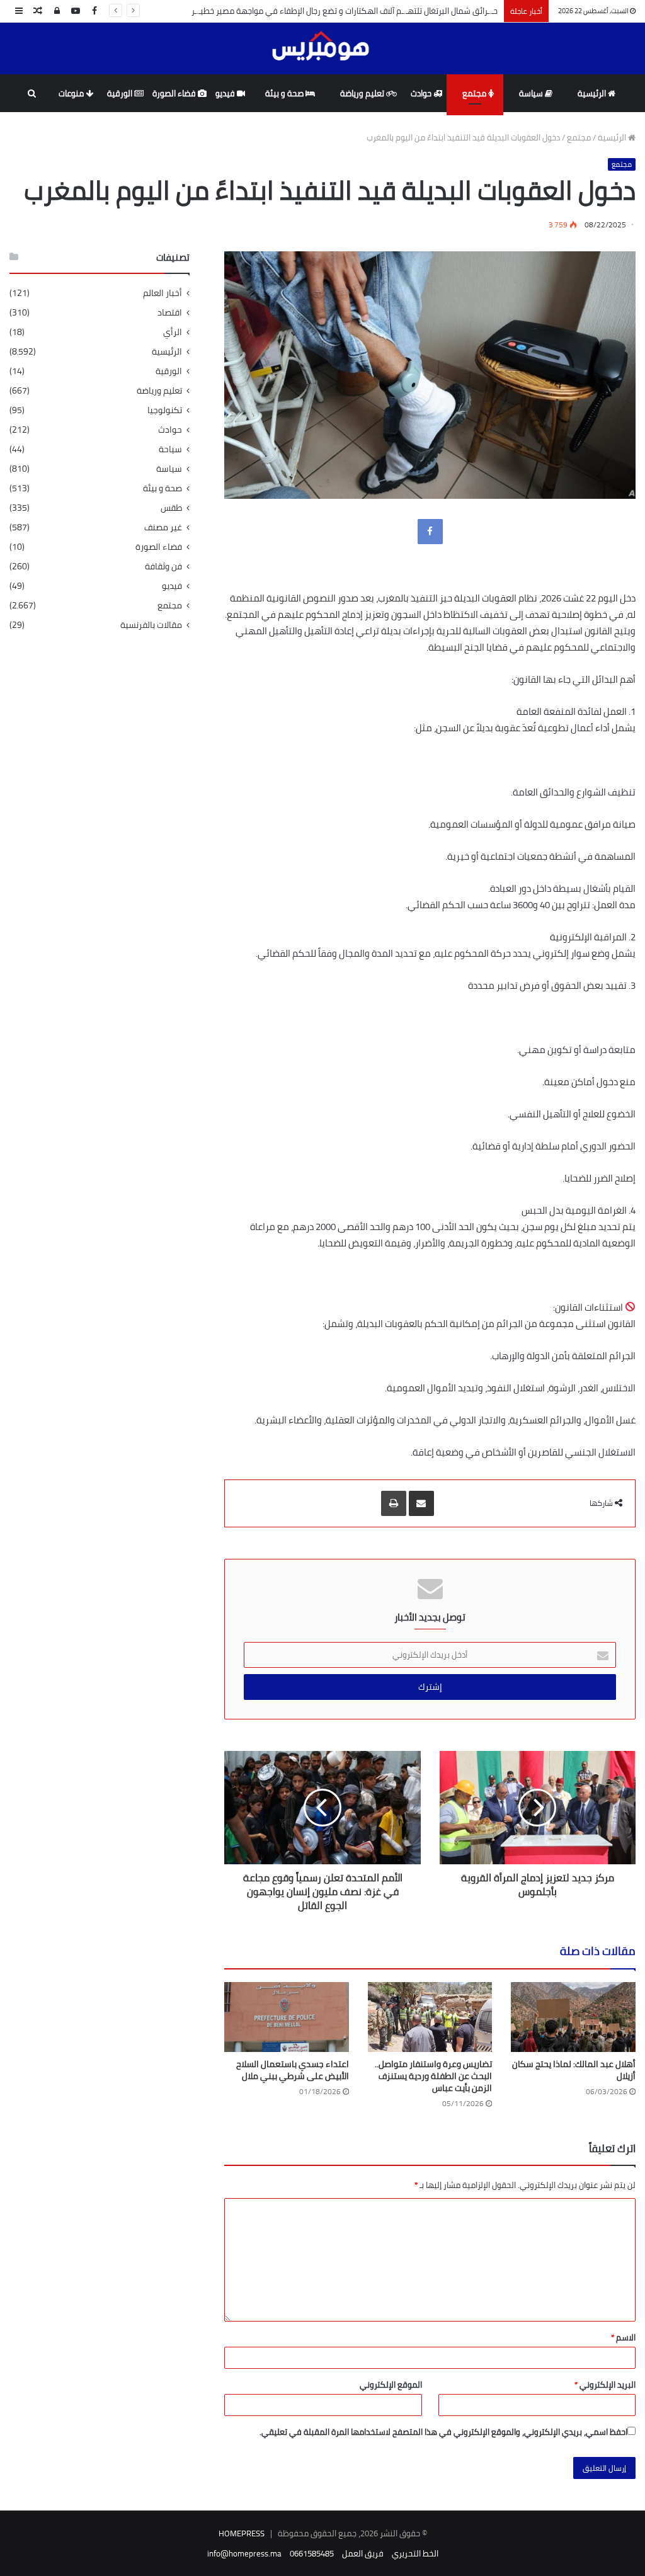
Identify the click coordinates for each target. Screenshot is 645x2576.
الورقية (121, 93)
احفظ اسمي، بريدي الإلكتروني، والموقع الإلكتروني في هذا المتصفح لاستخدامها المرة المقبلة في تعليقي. (443, 2432)
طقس (171, 508)
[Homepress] (323, 48)
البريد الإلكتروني (605, 2385)
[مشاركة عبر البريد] (421, 1503)
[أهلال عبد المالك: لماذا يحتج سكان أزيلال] (573, 2017)
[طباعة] (394, 1503)
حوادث (422, 93)
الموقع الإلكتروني (391, 2385)
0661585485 (312, 2553)
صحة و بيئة (285, 93)
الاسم (623, 2337)
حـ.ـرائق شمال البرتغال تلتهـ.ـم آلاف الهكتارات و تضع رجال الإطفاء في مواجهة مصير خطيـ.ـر (345, 11)
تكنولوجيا (165, 410)
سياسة (532, 93)
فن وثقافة (163, 567)
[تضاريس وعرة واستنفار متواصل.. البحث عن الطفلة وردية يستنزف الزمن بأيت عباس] (430, 2017)
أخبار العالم (163, 293)
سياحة (170, 449)
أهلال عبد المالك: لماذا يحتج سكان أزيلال (574, 2070)
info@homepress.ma (244, 2553)
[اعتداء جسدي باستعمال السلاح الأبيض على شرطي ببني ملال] (287, 2017)
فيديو (226, 93)
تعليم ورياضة (363, 93)
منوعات (72, 93)
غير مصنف (163, 527)
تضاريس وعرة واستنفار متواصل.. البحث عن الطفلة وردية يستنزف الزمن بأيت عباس (433, 2076)
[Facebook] (430, 532)
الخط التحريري (415, 2553)
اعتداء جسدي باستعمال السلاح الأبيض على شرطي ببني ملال (293, 2070)
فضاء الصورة (175, 93)
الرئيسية (593, 93)
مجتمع (475, 93)
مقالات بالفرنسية (151, 625)
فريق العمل (363, 2553)
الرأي (173, 332)
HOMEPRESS (242, 2533)
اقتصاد (170, 313)
